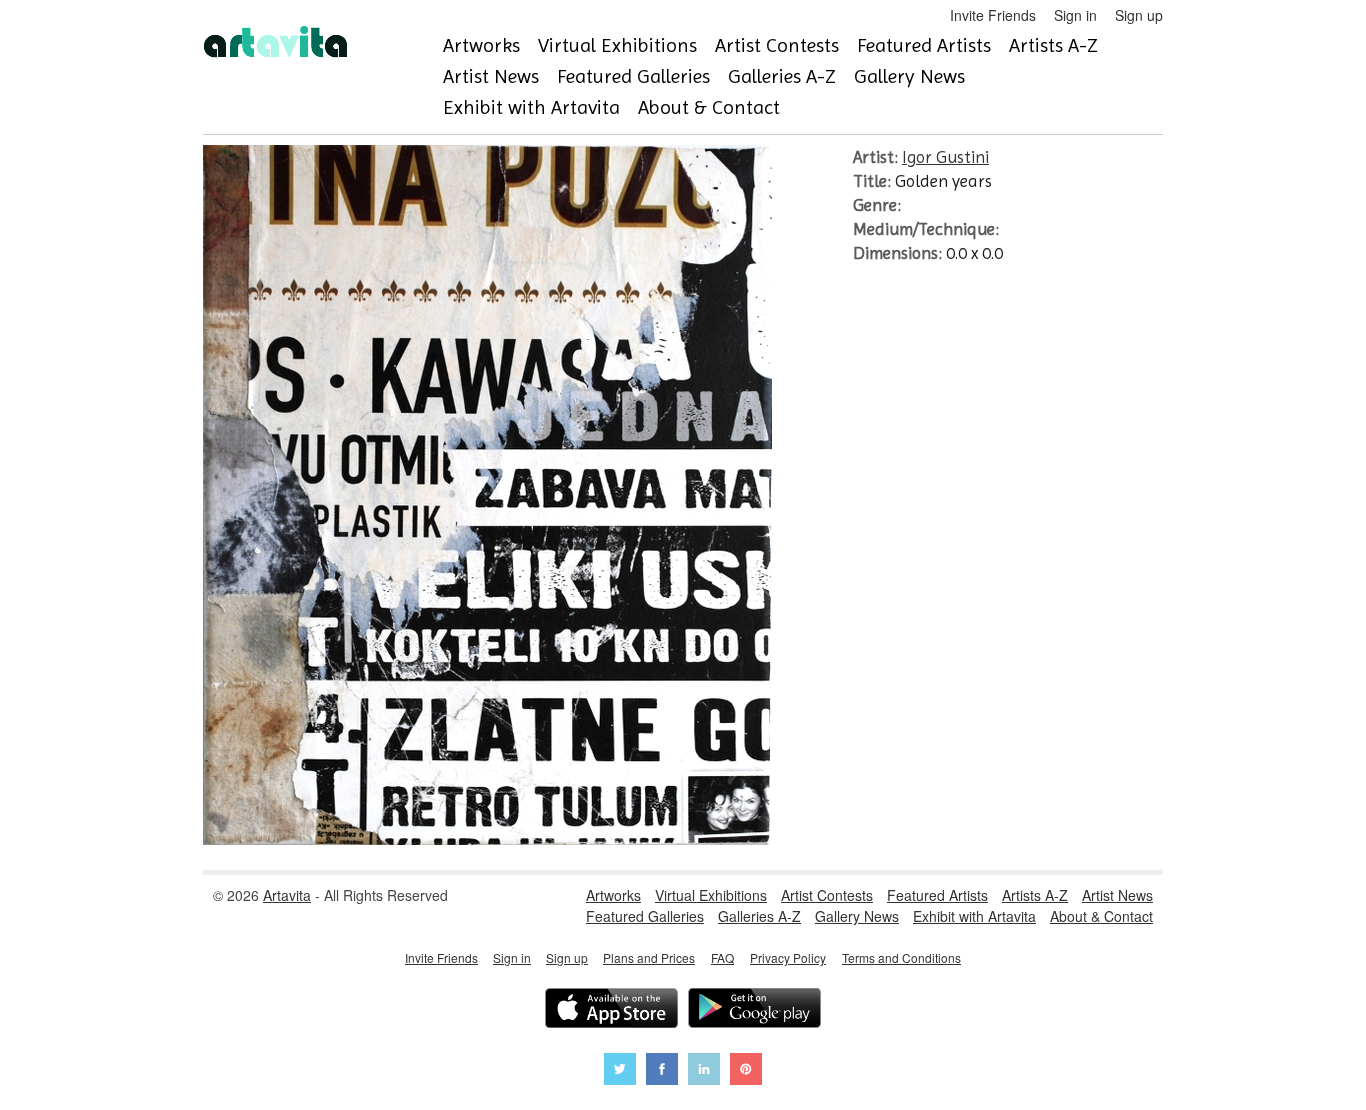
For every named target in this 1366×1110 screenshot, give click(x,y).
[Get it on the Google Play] (754, 1010)
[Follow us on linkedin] (704, 1071)
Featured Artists (924, 45)
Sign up (1139, 15)
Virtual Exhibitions (617, 45)
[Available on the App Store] (611, 1010)
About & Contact (709, 107)
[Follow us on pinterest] (746, 1071)
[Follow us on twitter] (620, 1071)
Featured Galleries (633, 76)
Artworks (481, 45)
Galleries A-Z (782, 76)
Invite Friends (993, 15)
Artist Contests (777, 45)
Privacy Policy (788, 957)
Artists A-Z (1053, 45)
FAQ (722, 957)
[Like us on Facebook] (662, 1071)
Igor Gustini (945, 157)
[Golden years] (487, 839)
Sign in (1075, 15)
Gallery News (909, 76)
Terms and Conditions (901, 957)
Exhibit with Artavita (531, 107)
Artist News (491, 76)
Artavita (287, 895)
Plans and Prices (649, 957)
